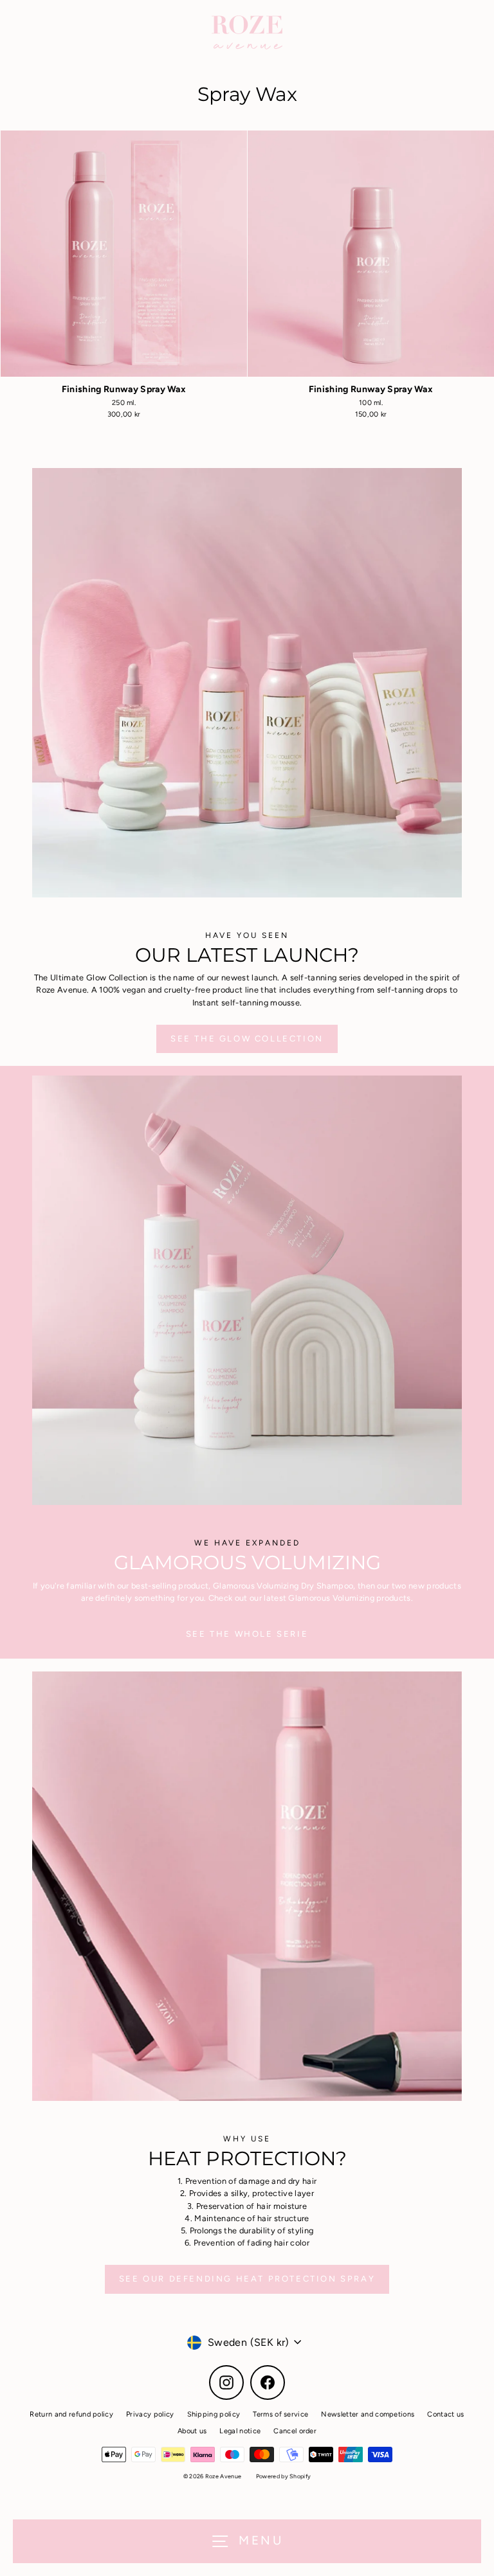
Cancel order (295, 2431)
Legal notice (240, 2431)
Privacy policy (150, 2414)
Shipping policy (214, 2414)
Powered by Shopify (284, 2476)
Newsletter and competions (368, 2414)
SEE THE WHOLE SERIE (247, 1634)
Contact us (445, 2414)
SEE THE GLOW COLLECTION (247, 1039)
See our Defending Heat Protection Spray (247, 2279)
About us (192, 2431)
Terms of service (280, 2414)
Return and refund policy (71, 2414)
